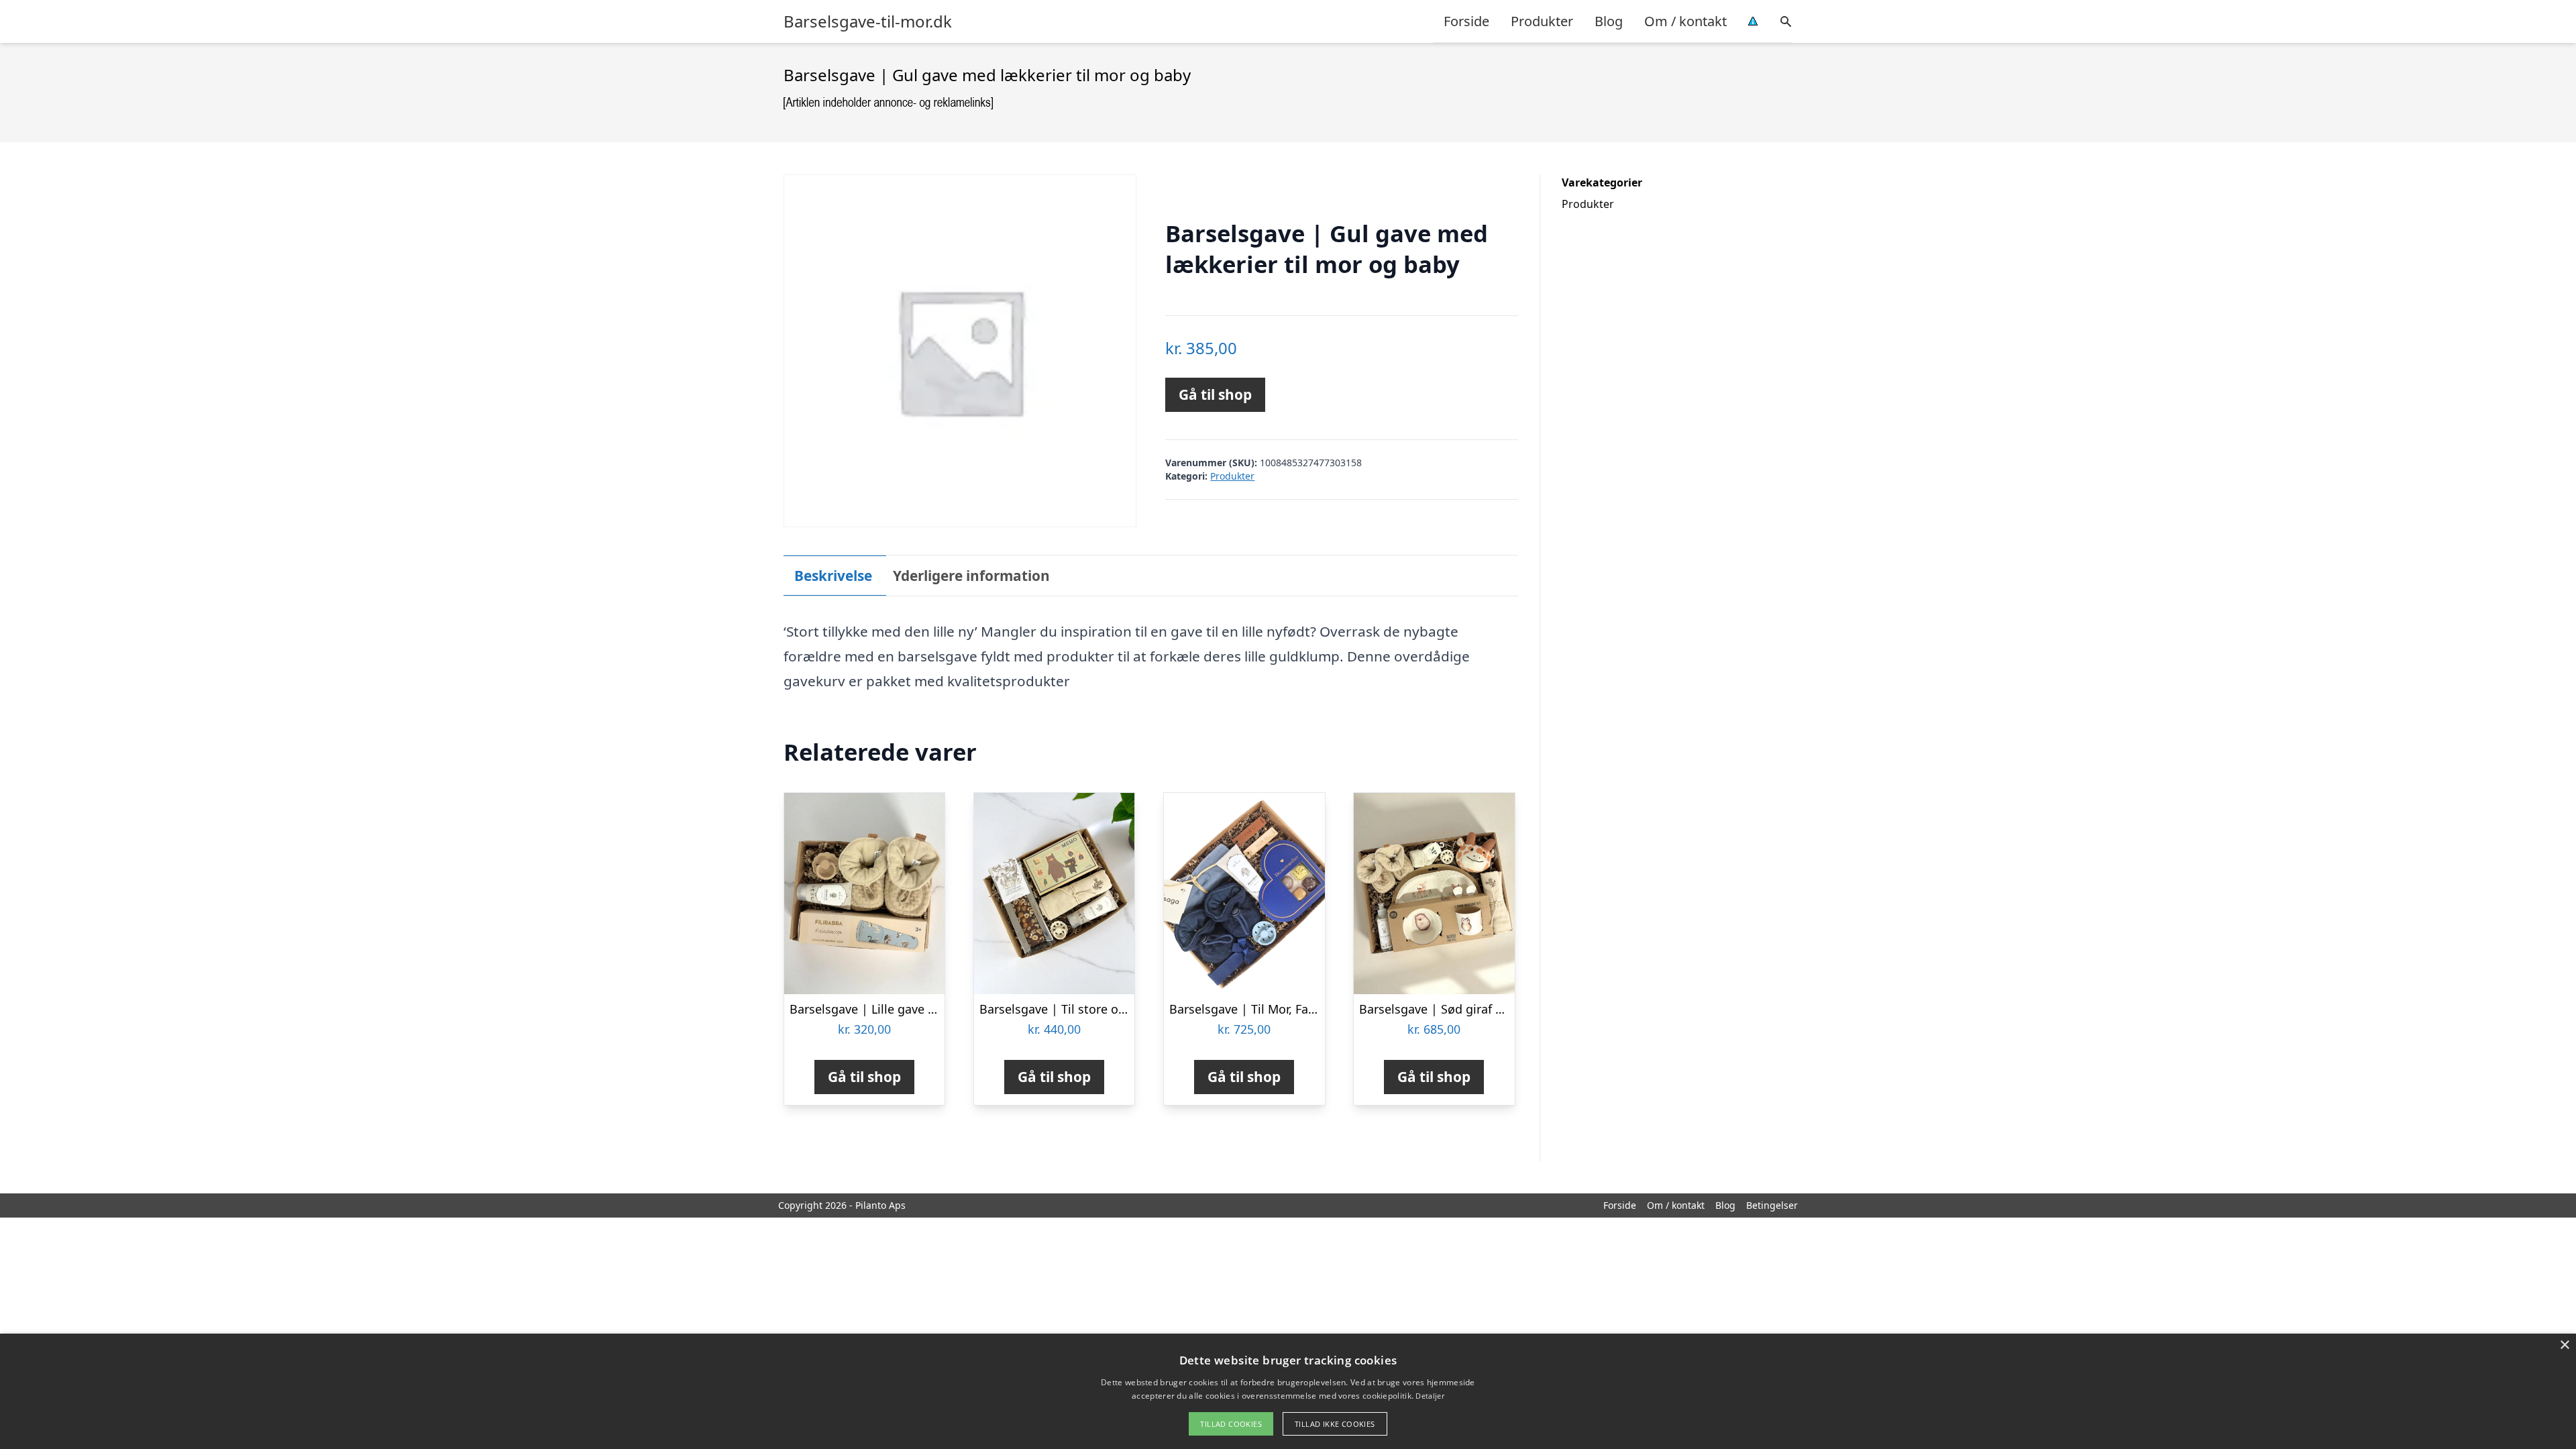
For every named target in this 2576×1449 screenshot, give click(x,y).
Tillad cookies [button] (1231, 1424)
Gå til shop (1215, 394)
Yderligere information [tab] (971, 576)
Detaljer (1430, 1396)
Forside (1466, 21)
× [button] (2564, 1345)
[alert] (1288, 1391)
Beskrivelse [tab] (833, 576)
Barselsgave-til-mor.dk (868, 21)
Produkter (1542, 21)
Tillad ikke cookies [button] (1335, 1424)
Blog (1609, 21)
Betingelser (1772, 1205)
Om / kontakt (1685, 21)
